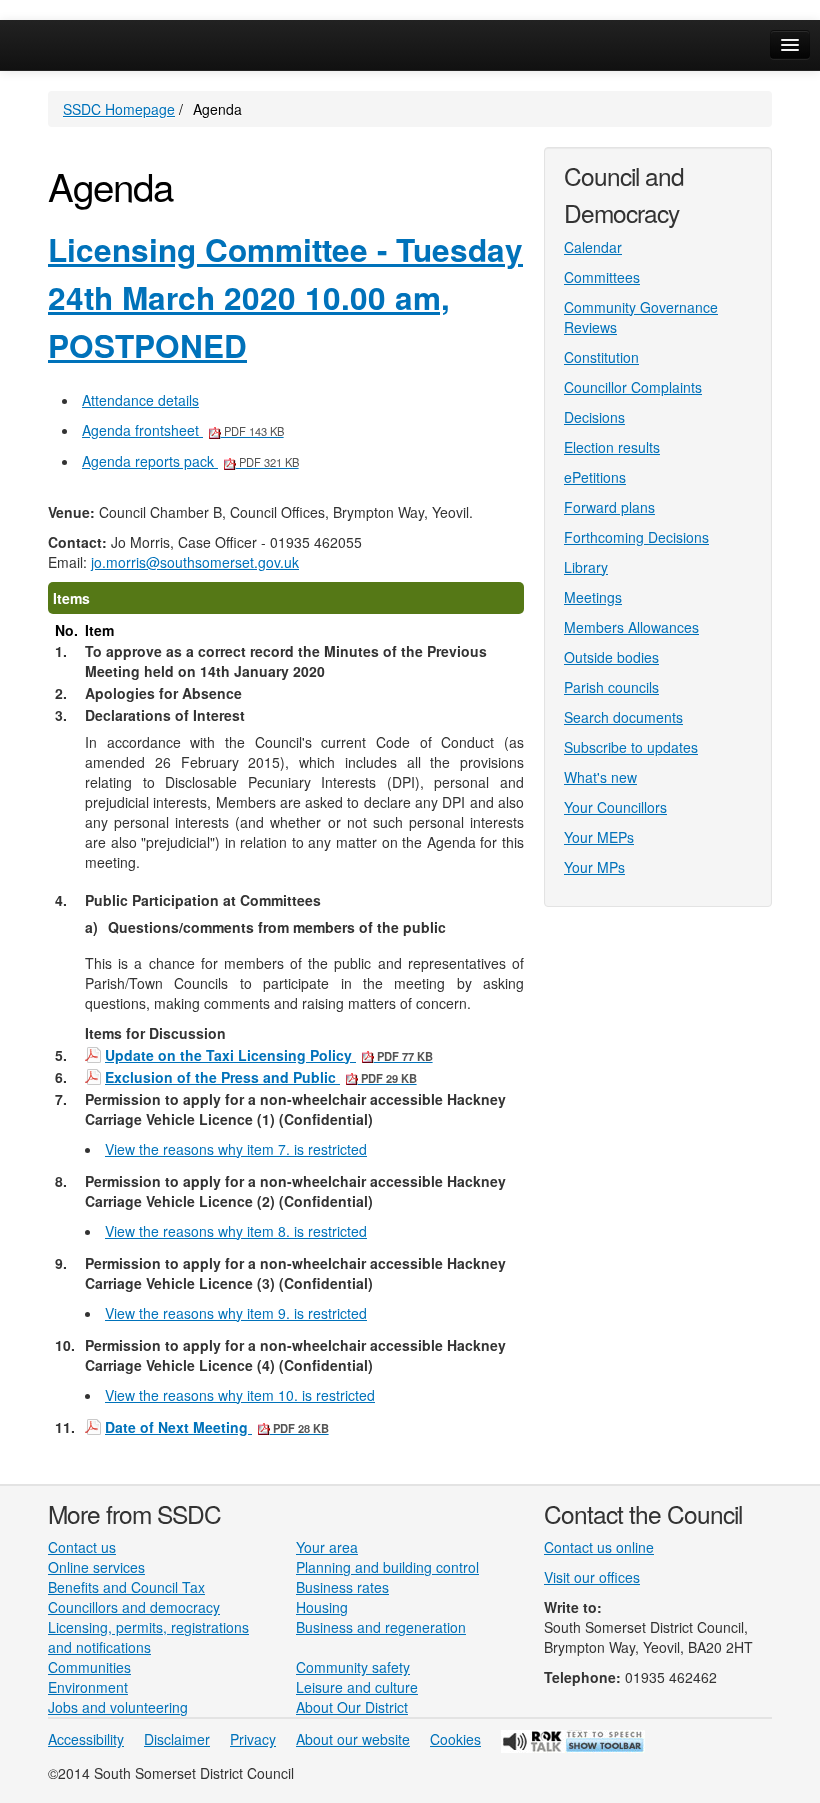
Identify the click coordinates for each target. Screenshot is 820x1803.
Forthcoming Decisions (636, 537)
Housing (322, 1607)
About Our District (352, 1707)
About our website (353, 1739)
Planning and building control (387, 1567)
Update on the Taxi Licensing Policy (269, 1055)
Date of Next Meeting (217, 1427)
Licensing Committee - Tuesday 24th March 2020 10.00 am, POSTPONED (285, 298)
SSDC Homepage (119, 109)
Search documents (623, 717)
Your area (327, 1547)
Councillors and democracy (134, 1607)
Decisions (594, 417)
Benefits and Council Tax (126, 1587)
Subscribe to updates (631, 747)
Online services (96, 1567)
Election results (612, 447)
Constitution (601, 357)
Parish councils (611, 687)
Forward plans (609, 507)
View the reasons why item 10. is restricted (240, 1395)
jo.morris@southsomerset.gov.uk (195, 562)
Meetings (593, 597)
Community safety (353, 1667)
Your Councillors (615, 807)
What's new (600, 777)
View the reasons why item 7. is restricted (236, 1149)
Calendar (593, 247)
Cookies (455, 1739)
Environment (88, 1687)
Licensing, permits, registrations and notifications (148, 1637)
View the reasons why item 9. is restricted (236, 1313)
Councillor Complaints (633, 387)
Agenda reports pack (190, 461)
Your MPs (594, 867)
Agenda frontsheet (183, 430)
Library (586, 567)
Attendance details (140, 400)
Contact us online (599, 1547)
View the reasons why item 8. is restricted (236, 1231)
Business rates (342, 1587)
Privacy (253, 1739)
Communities (89, 1667)
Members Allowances (631, 627)
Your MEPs (599, 837)
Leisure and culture (357, 1687)
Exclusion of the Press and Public (261, 1077)
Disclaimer (177, 1739)
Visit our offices (592, 1577)
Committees (602, 277)
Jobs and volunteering (118, 1707)
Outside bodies (611, 657)
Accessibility (86, 1739)
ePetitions (595, 477)
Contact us (82, 1547)
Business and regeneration (381, 1627)
